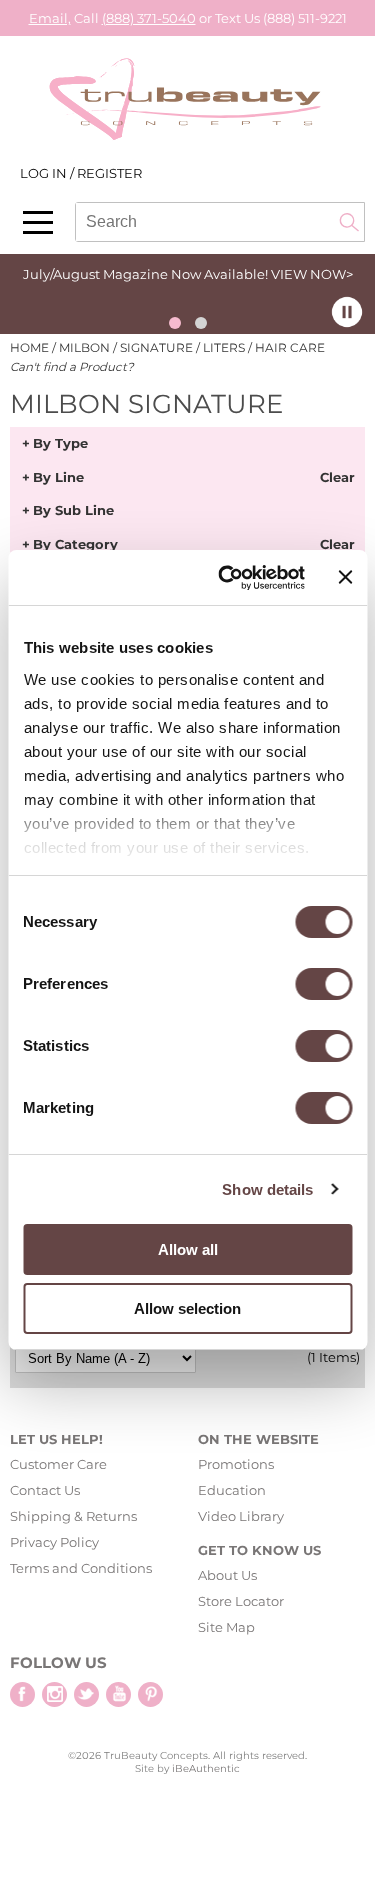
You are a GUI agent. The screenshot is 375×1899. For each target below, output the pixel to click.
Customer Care (58, 1464)
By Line (58, 478)
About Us (227, 1575)
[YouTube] (118, 1694)
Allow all (188, 1249)
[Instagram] (54, 1694)
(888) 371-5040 (149, 18)
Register (109, 173)
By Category (75, 545)
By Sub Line (73, 511)
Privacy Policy (54, 1542)
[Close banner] (345, 577)
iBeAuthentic (206, 1768)
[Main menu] (38, 222)
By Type (60, 444)
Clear (337, 478)
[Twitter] (86, 1694)
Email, (50, 18)
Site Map (226, 1627)
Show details (267, 1189)
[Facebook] (22, 1694)
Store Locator (241, 1601)
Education (232, 1490)
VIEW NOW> (312, 274)
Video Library (241, 1516)
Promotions (236, 1464)
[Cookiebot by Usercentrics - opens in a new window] (227, 578)
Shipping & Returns (73, 1516)
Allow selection (187, 1308)
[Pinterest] (150, 1694)
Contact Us (45, 1490)
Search (349, 222)
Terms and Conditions (81, 1568)
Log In (45, 173)
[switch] (323, 984)
